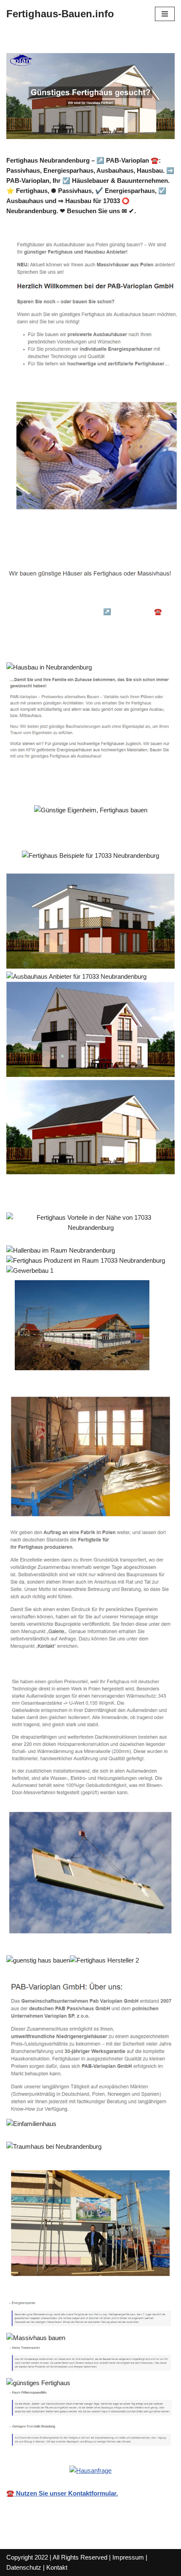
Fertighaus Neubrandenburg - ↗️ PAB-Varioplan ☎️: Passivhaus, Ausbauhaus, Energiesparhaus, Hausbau (92, 622)
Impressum (128, 2557)
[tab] (66, 600)
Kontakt (57, 2567)
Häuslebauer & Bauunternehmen (66, 600)
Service (32, 644)
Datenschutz (24, 2567)
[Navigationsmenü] (165, 14)
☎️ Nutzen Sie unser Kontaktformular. (62, 2493)
